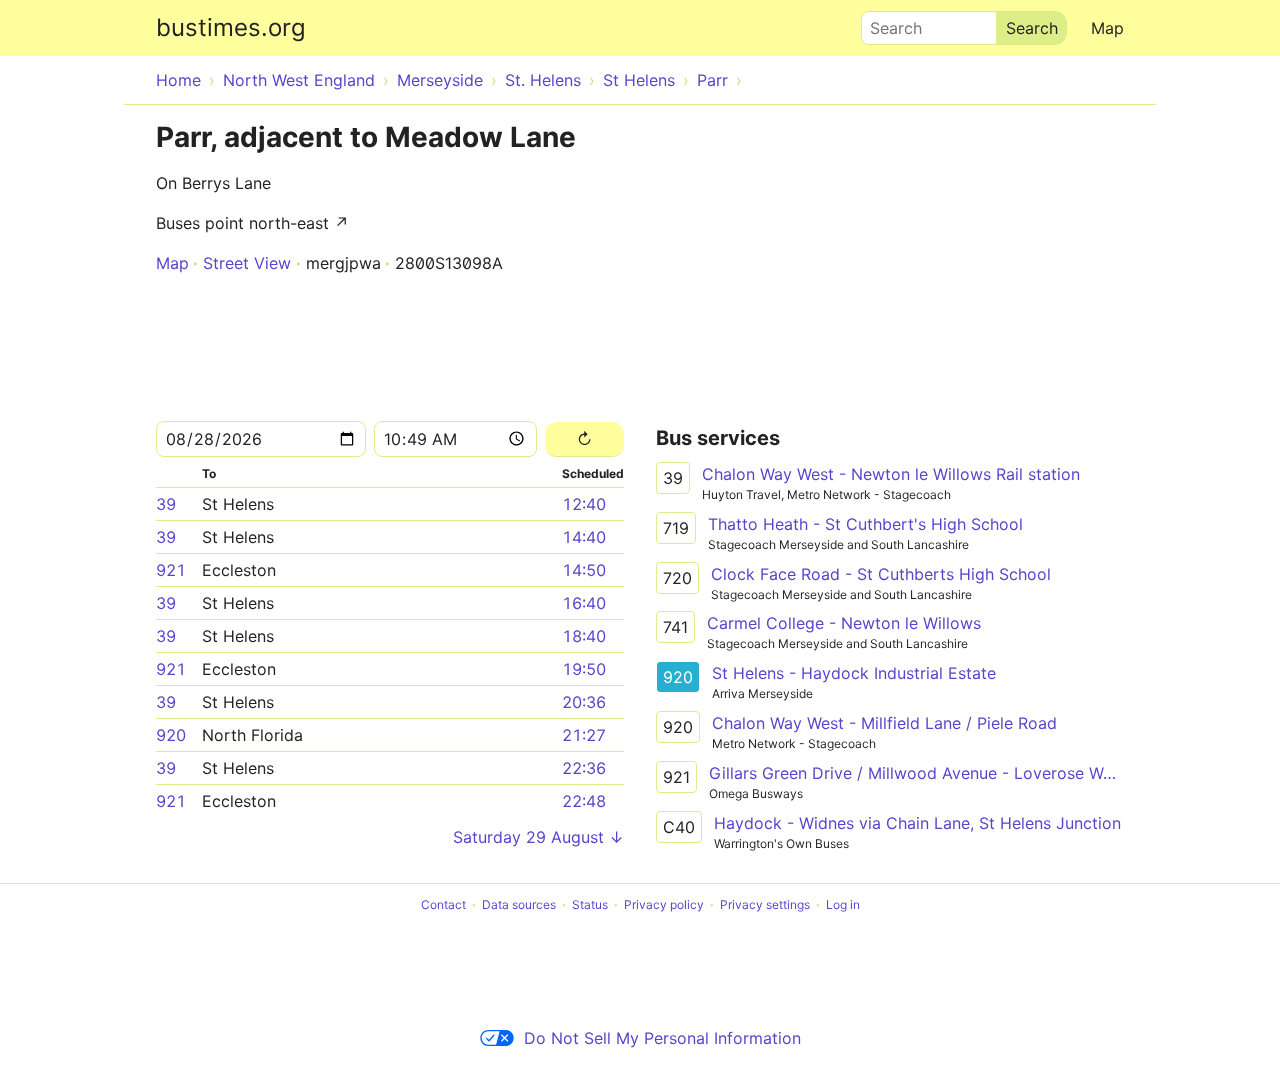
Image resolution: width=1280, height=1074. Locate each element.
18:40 (584, 636)
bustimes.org (231, 27)
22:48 (584, 801)
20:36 (584, 702)
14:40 (584, 537)
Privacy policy (664, 904)
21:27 (584, 735)
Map (1107, 28)
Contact (443, 904)
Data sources (519, 904)
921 (171, 570)
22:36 (584, 768)
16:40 (584, 603)
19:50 (584, 669)
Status (590, 904)
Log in (843, 904)
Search (887, 23)
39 (166, 504)
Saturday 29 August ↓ (538, 837)
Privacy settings (765, 904)
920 (171, 735)
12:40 (584, 504)
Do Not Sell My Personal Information (662, 1038)
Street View (247, 263)
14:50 (584, 570)
